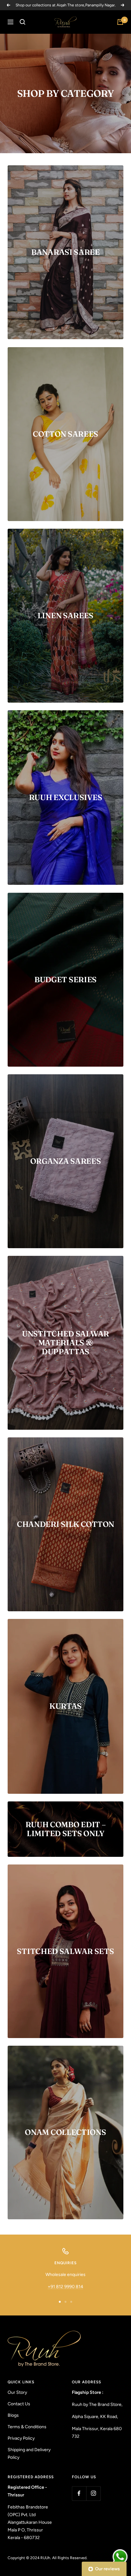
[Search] (23, 22)
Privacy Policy (21, 2438)
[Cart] (120, 22)
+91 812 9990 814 (65, 2287)
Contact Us (19, 2404)
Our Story (17, 2392)
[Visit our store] (59, 2349)
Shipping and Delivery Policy (29, 2454)
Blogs (13, 2415)
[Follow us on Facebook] (79, 2493)
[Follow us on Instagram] (93, 2493)
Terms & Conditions (27, 2427)
